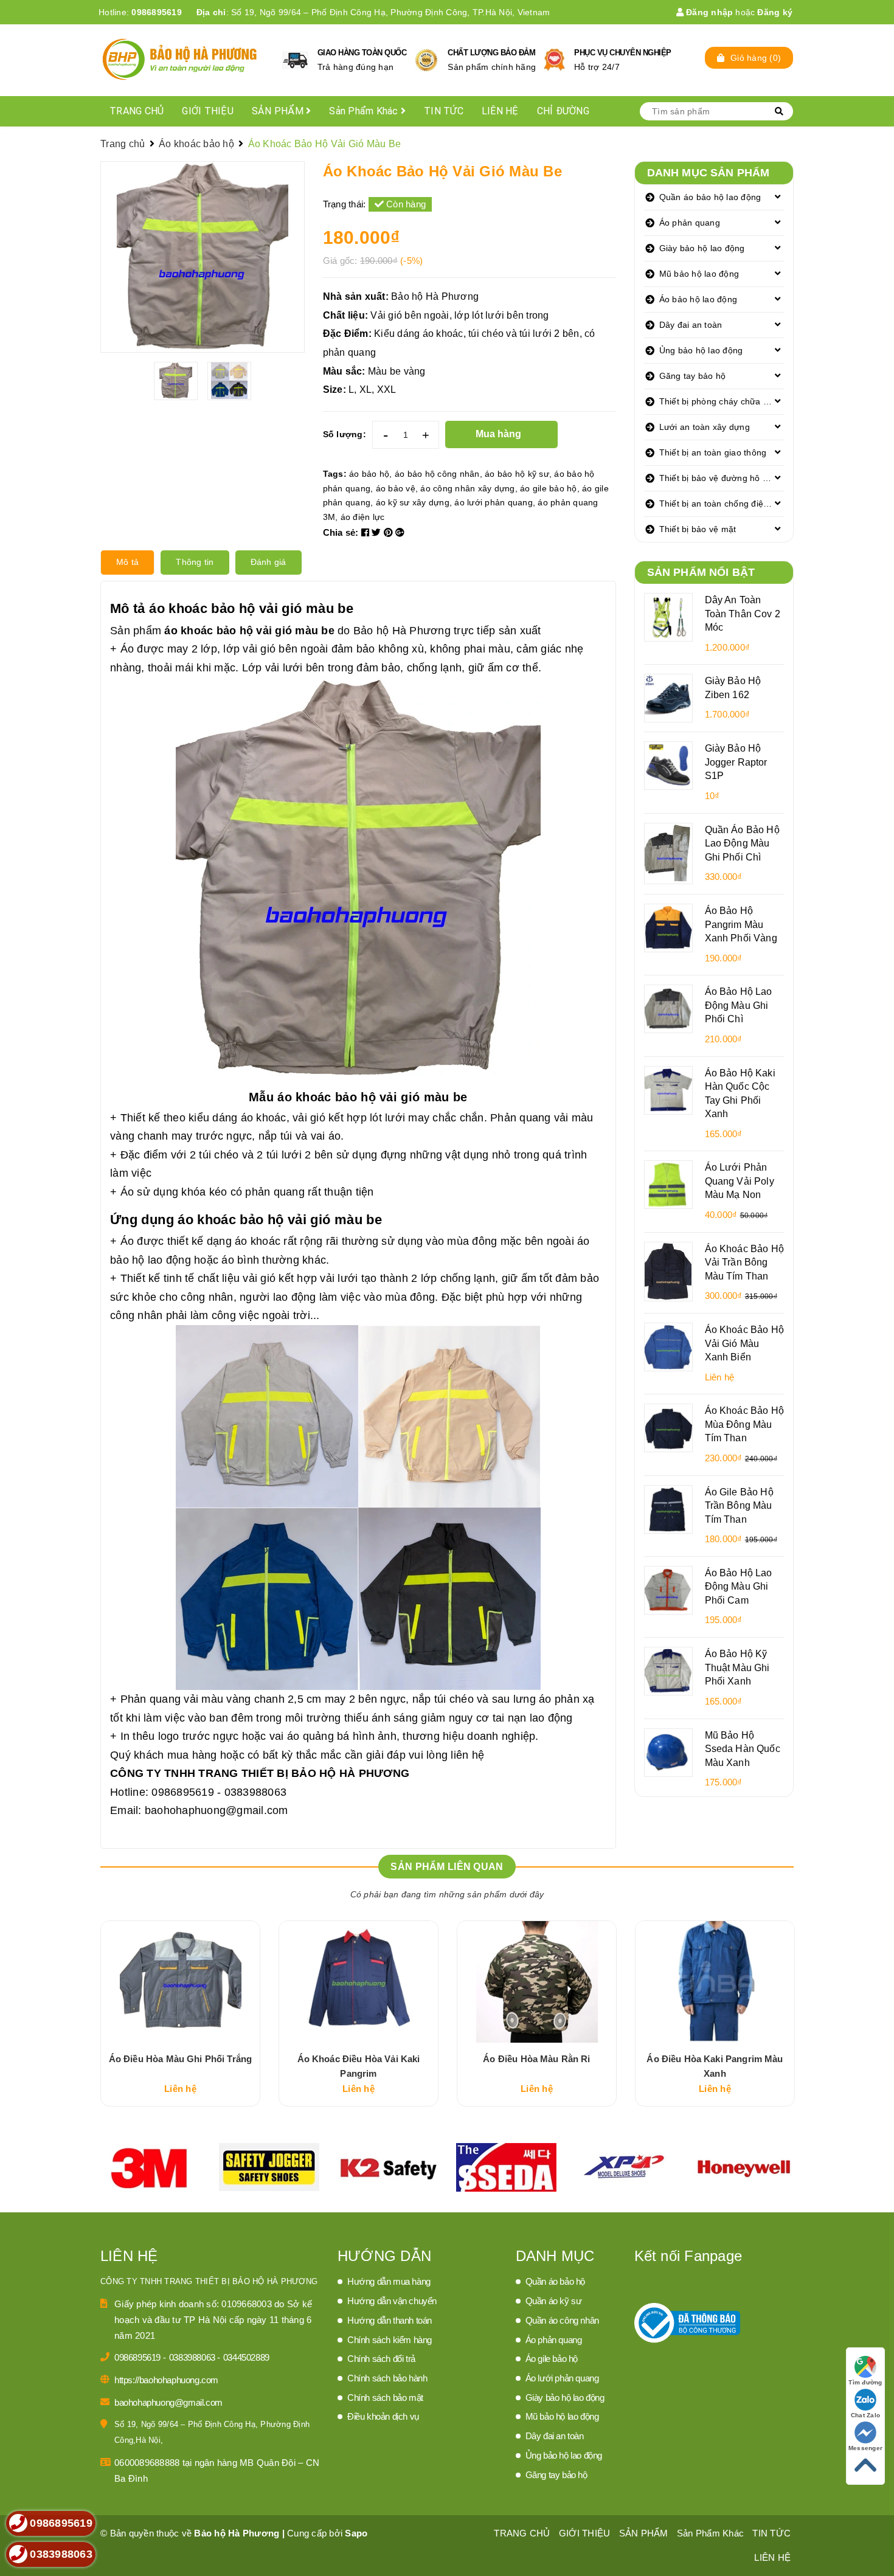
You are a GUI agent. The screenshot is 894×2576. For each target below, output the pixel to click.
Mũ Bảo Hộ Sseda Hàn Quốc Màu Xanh (743, 1749)
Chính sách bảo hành (387, 2378)
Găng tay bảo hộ (693, 376)
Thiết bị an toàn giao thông (713, 452)
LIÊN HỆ (500, 111)
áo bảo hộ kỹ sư (517, 474)
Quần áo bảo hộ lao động (710, 197)
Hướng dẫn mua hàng (389, 2281)
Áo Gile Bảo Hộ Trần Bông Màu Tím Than (739, 1505)
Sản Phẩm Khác (365, 111)
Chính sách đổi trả (381, 2359)
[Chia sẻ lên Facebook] (367, 532)
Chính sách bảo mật (385, 2398)
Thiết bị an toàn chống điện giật (722, 504)
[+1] (400, 532)
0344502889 (246, 2357)
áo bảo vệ (396, 488)
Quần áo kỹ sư (554, 2301)
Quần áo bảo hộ (555, 2281)
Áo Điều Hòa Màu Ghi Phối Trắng (181, 2059)
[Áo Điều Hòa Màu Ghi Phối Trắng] (180, 1982)
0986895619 (157, 12)
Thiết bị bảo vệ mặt (698, 529)
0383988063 (193, 2357)
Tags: (336, 474)
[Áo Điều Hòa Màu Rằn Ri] (537, 1982)
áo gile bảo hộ (549, 488)
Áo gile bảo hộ (552, 2359)
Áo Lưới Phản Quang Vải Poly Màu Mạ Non (740, 1181)
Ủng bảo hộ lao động (701, 350)
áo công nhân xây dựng (467, 488)
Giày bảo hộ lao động (702, 248)
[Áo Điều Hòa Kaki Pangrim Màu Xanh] (715, 1982)
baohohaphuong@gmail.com (217, 1810)
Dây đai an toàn (691, 325)
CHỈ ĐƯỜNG (563, 111)
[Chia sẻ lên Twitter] (378, 532)
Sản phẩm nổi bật (701, 572)
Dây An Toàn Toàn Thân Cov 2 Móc (743, 613)
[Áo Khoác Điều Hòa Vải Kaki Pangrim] (359, 1982)
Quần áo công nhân (562, 2320)
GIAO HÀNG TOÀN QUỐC (362, 53)
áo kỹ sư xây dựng (413, 502)
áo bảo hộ (369, 474)
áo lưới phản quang (494, 502)
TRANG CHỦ (137, 111)
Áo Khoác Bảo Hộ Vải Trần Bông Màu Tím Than (744, 1262)
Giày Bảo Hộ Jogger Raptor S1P (736, 762)
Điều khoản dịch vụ (383, 2416)
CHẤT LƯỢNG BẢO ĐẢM (491, 53)
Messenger (865, 2448)
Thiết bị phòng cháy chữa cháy (721, 401)
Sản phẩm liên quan (447, 1867)
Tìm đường (865, 2382)
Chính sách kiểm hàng (390, 2340)
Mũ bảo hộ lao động (699, 274)
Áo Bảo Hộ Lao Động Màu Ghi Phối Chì (739, 1005)
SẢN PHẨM (279, 111)
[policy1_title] (295, 60)
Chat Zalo (865, 2415)
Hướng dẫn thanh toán (390, 2320)
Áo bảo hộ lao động (698, 299)
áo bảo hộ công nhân (437, 474)
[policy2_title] (426, 60)
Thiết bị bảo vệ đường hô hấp (719, 478)
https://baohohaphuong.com (166, 2380)
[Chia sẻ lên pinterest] (390, 532)
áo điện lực (363, 517)
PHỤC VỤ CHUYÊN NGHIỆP (623, 53)
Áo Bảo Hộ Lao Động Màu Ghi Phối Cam (739, 1586)
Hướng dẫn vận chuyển (392, 2301)
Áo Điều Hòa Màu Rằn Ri (536, 2059)
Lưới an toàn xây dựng (705, 427)
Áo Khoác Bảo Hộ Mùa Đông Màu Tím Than (744, 1424)
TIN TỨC (444, 111)
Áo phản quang (690, 223)
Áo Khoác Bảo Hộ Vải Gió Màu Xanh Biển (744, 1343)
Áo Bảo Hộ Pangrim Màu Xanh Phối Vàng (741, 924)
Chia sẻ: (341, 532)
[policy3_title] (554, 60)
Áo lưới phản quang (562, 2378)
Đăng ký (775, 12)
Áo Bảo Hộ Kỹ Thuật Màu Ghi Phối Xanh (737, 1667)
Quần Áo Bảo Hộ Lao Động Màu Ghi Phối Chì (742, 843)
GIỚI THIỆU (208, 111)
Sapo (356, 2533)
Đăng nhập (709, 12)
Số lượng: (345, 434)
